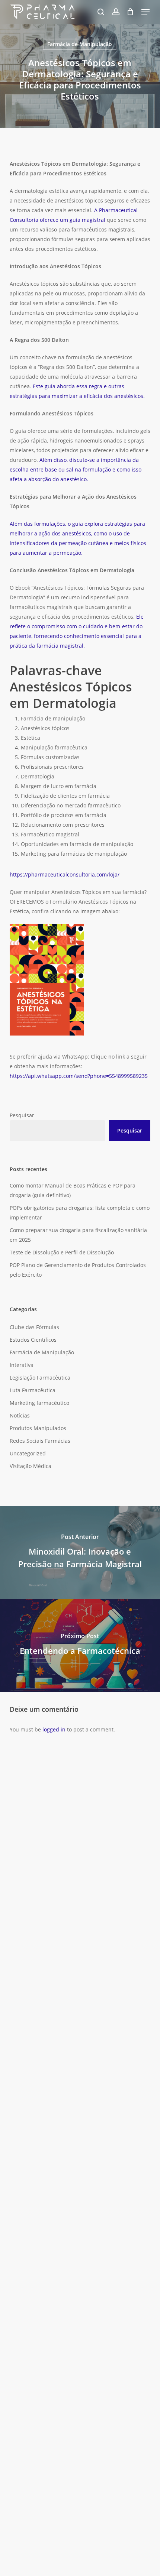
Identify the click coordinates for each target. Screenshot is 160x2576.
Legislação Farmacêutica (40, 1378)
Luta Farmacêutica (33, 1390)
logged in (54, 1729)
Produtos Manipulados (38, 1428)
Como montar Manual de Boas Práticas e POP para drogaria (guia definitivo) (73, 1190)
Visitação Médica (31, 1466)
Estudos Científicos (33, 1340)
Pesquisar (22, 1115)
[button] (145, 12)
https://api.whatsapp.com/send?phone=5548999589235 (79, 1076)
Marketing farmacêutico (39, 1403)
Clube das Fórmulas (34, 1327)
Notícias (20, 1415)
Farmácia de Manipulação (80, 44)
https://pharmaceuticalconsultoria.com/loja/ (65, 874)
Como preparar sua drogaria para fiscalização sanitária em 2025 (78, 1235)
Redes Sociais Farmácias (40, 1441)
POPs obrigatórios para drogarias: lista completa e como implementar (80, 1213)
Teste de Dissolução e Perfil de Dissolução (62, 1252)
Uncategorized (28, 1453)
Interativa (22, 1365)
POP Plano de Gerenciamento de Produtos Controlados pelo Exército (78, 1270)
